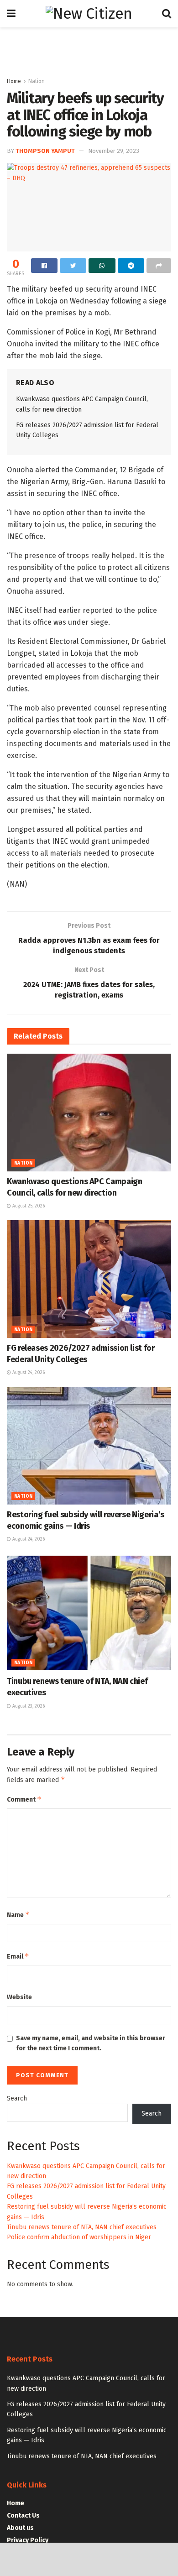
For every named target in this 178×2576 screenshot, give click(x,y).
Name (18, 1915)
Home (14, 81)
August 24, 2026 (28, 1373)
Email (18, 1956)
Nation (37, 81)
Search (17, 2098)
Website (19, 1997)
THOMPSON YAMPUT (45, 151)
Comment (24, 1799)
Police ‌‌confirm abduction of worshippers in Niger (79, 2237)
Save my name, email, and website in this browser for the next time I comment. (91, 2043)
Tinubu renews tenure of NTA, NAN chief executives (82, 2227)
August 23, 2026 (28, 1706)
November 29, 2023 (114, 151)
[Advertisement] (89, 48)
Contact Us (23, 2516)
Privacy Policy (28, 2540)
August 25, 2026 (28, 1206)
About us (20, 2528)
